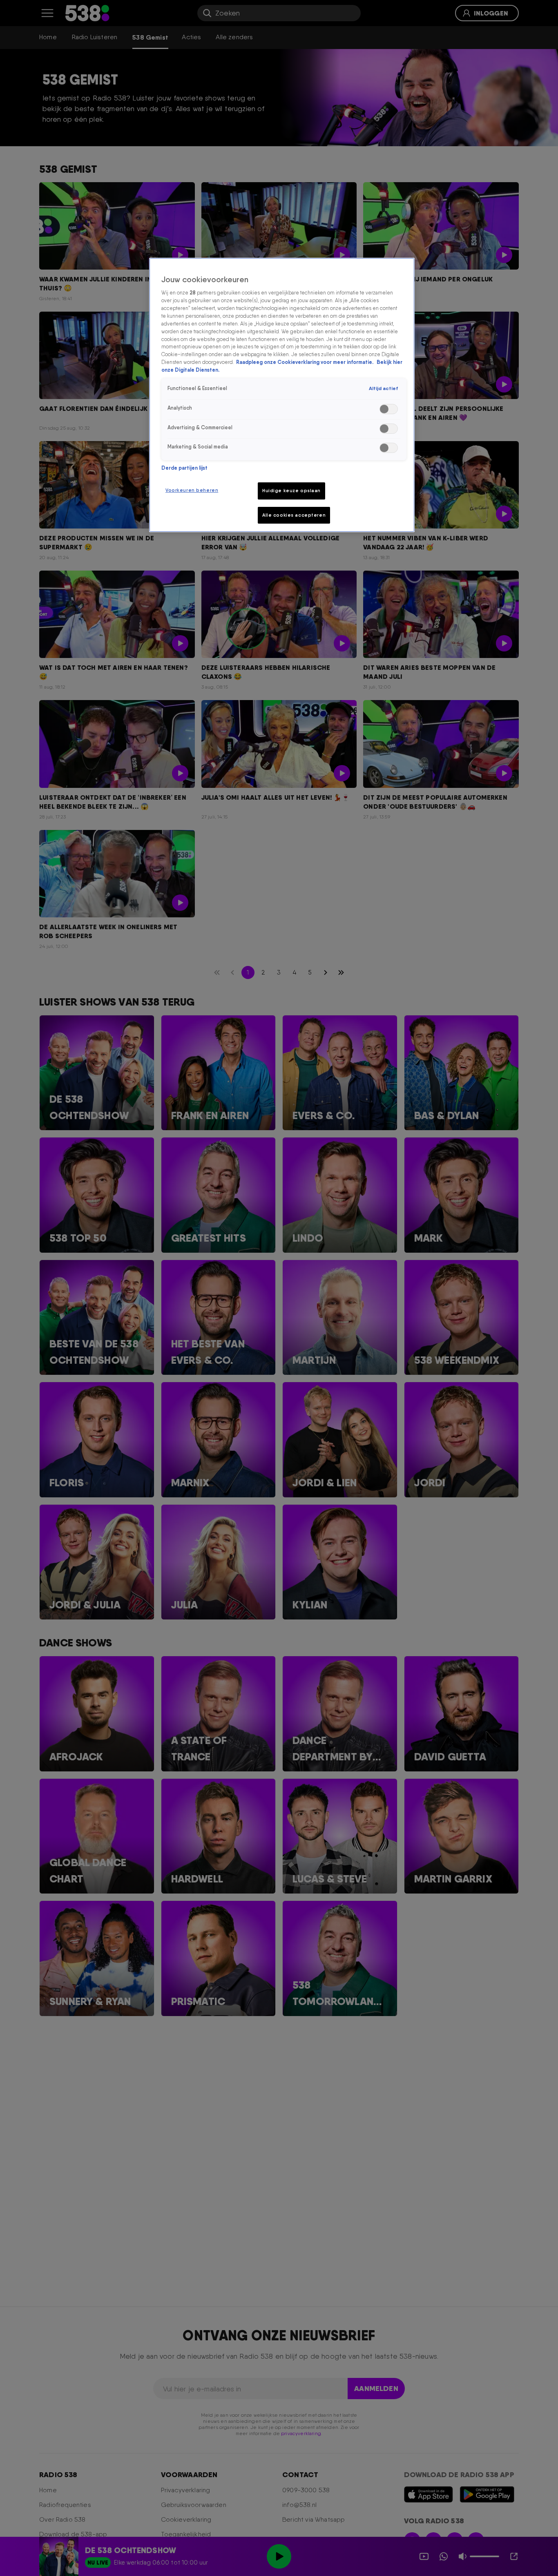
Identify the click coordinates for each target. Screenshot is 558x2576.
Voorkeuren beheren (192, 490)
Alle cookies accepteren (294, 515)
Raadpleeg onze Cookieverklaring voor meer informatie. (305, 362)
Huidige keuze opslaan (291, 491)
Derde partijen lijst (184, 468)
